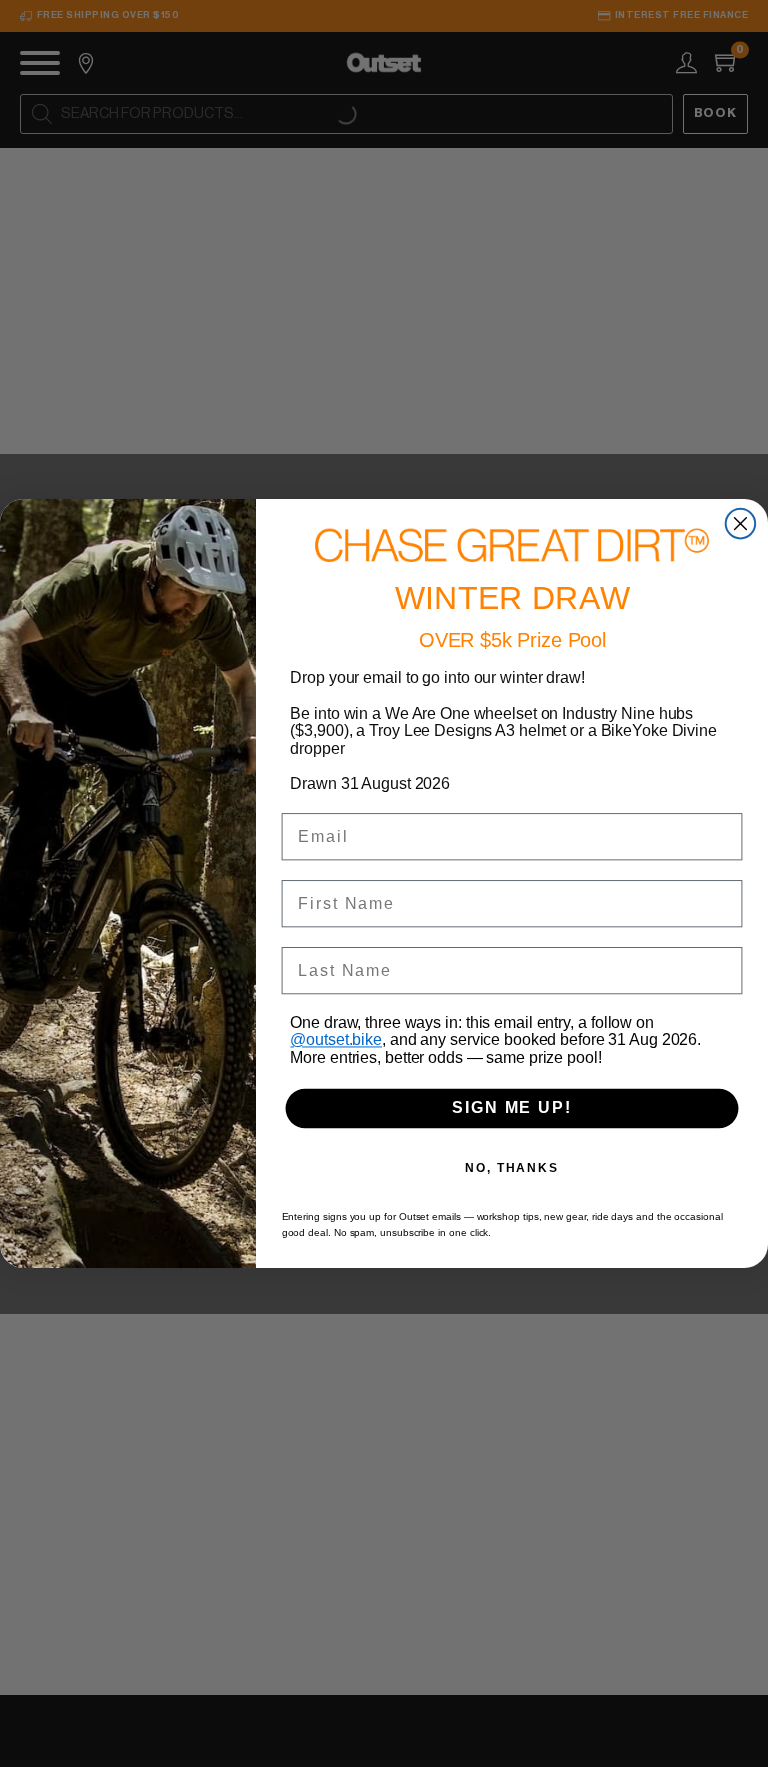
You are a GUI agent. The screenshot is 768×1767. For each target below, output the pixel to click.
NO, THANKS (512, 1168)
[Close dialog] (741, 524)
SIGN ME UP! (511, 1108)
